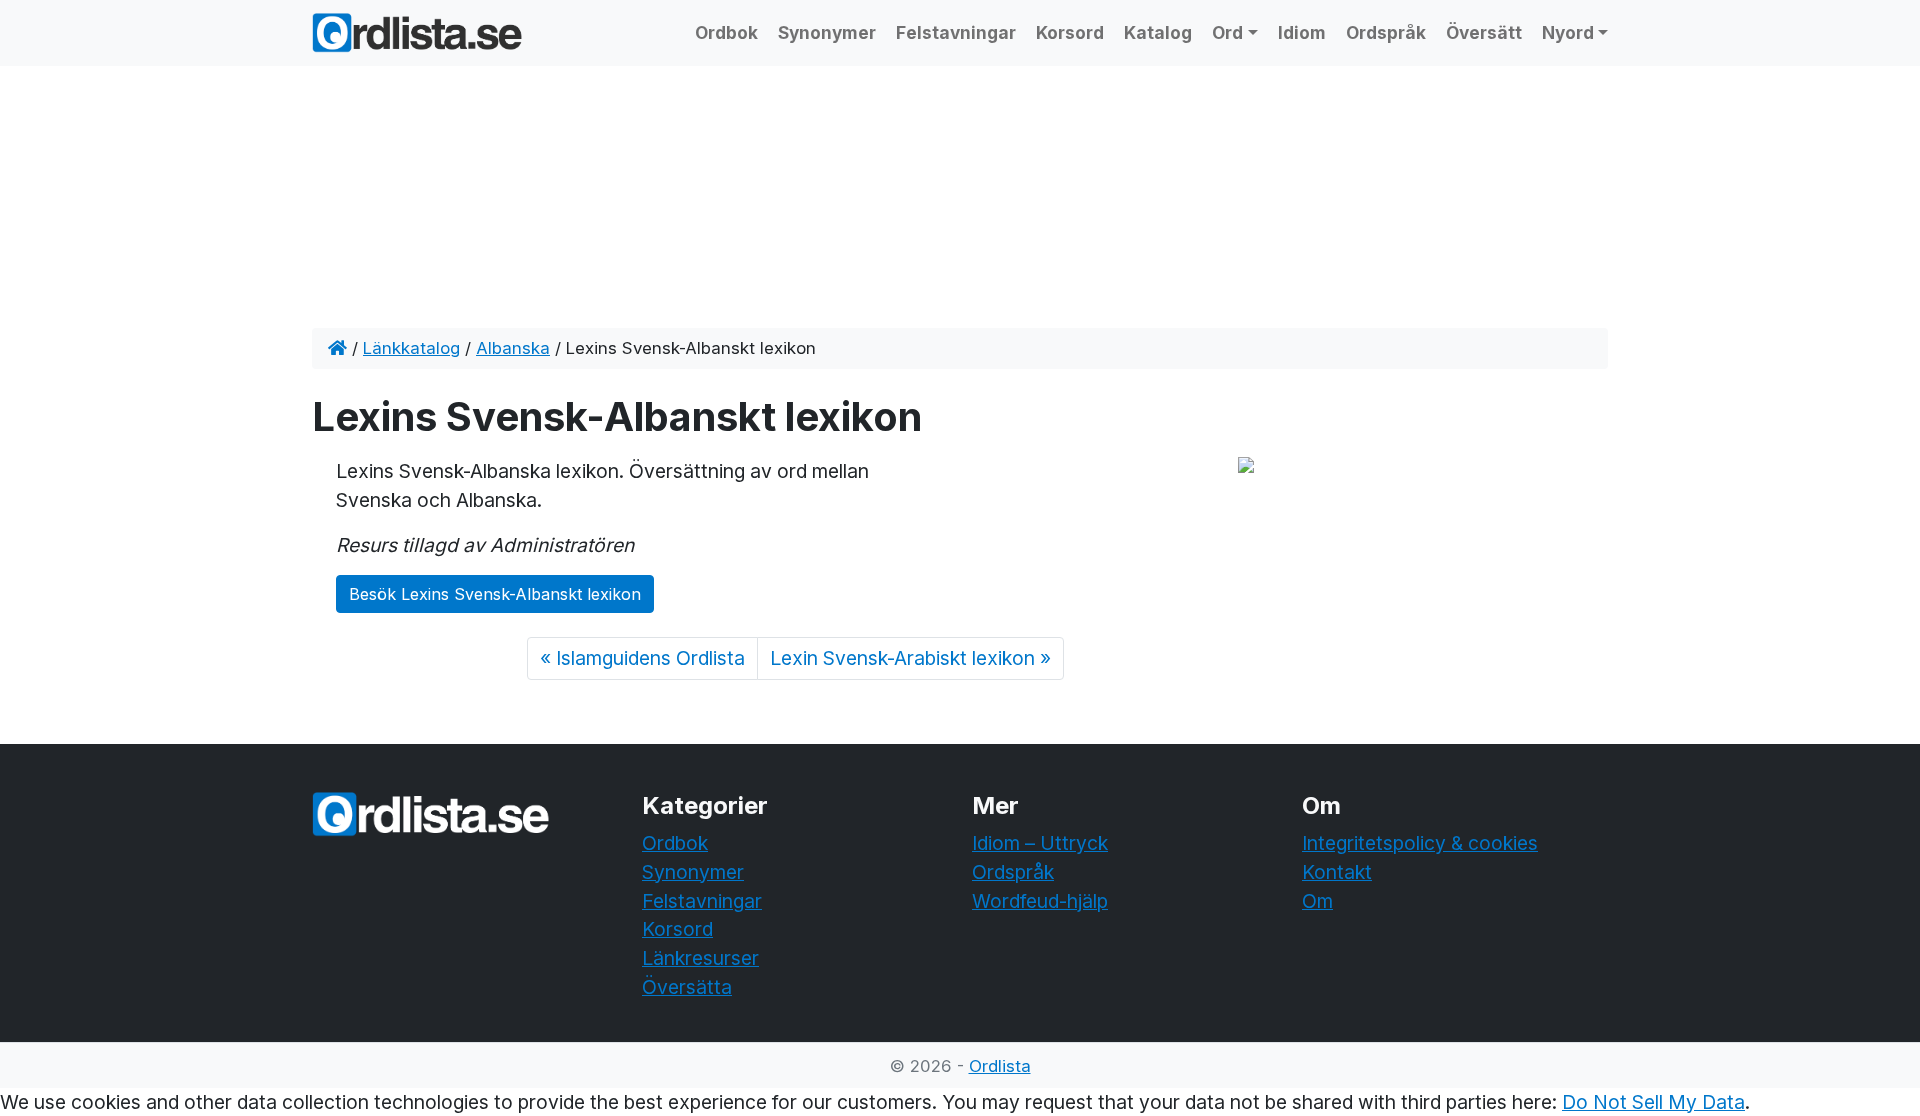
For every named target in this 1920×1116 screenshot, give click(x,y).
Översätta (687, 987)
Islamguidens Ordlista (650, 658)
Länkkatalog (411, 348)
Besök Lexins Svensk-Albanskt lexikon (495, 594)
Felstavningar (956, 32)
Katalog (1158, 32)
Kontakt (1337, 872)
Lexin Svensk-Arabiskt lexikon (902, 658)
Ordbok (726, 32)
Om (1317, 901)
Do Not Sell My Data (1653, 1102)
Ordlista (1000, 1066)
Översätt (1484, 32)
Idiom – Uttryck (1040, 843)
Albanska (513, 348)
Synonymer (827, 32)
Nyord (1568, 32)
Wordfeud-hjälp (1040, 901)
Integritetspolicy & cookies (1420, 843)
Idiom (1302, 32)
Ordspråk (1386, 32)
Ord (1227, 32)
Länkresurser (700, 958)
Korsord (1070, 32)
